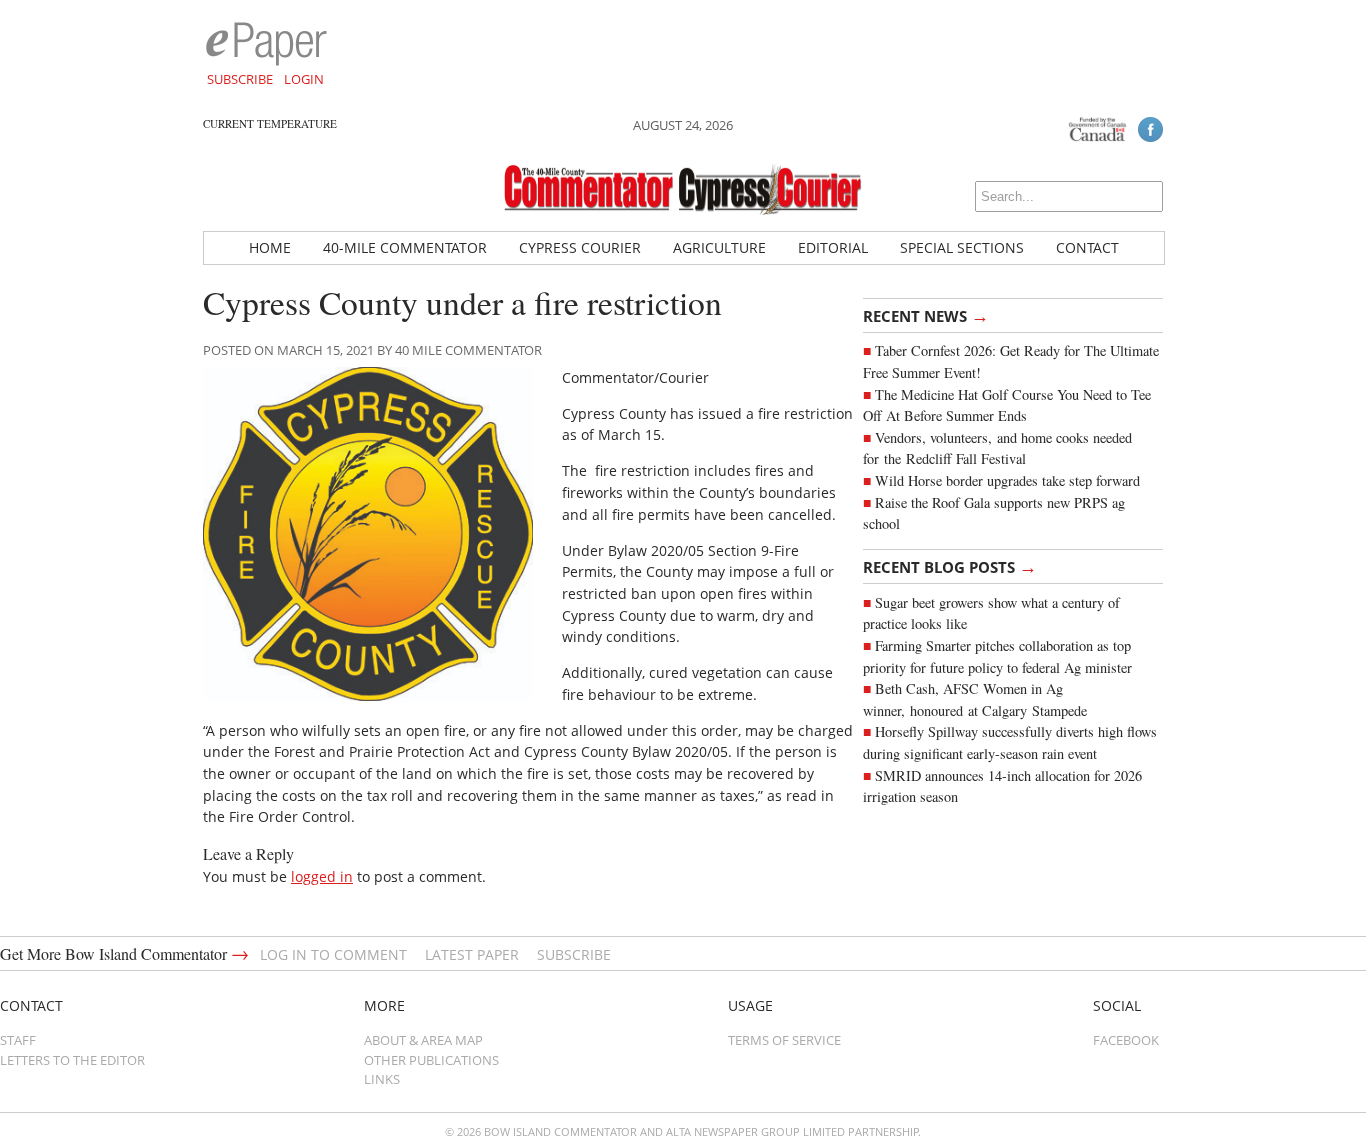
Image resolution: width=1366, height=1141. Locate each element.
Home (270, 247)
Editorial (833, 247)
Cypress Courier (580, 247)
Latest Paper (472, 954)
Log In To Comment (333, 954)
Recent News (926, 315)
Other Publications (431, 1060)
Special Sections (962, 247)
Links (382, 1079)
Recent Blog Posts (950, 566)
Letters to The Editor (72, 1060)
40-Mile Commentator (405, 247)
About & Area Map (423, 1040)
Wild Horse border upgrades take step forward (1007, 480)
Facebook (1126, 1040)
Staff (18, 1040)
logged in (322, 876)
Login (304, 79)
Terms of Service (784, 1040)
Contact (1087, 247)
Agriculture (719, 247)
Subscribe (240, 79)
